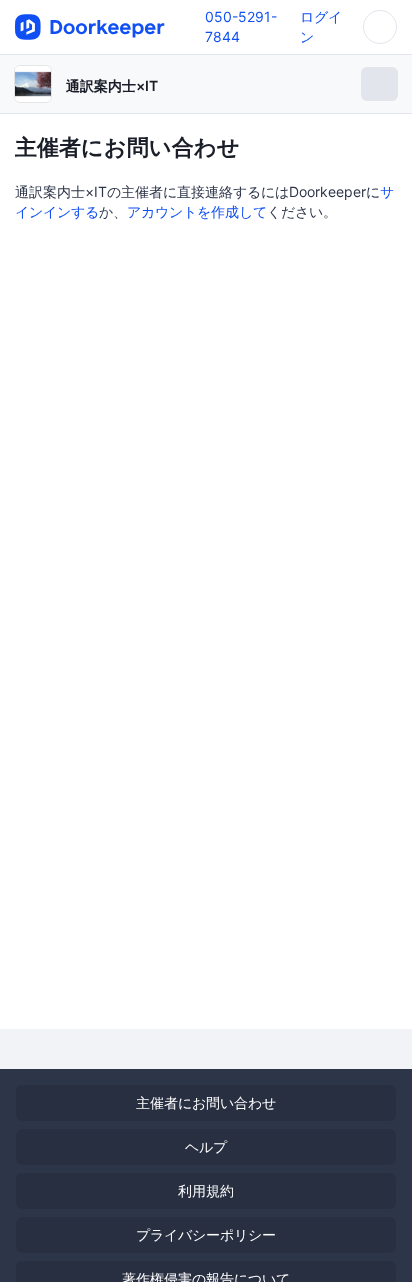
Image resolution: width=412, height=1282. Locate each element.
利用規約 (206, 1190)
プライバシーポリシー (206, 1234)
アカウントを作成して (197, 211)
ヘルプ (206, 1146)
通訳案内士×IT (112, 85)
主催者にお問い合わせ (206, 1102)
